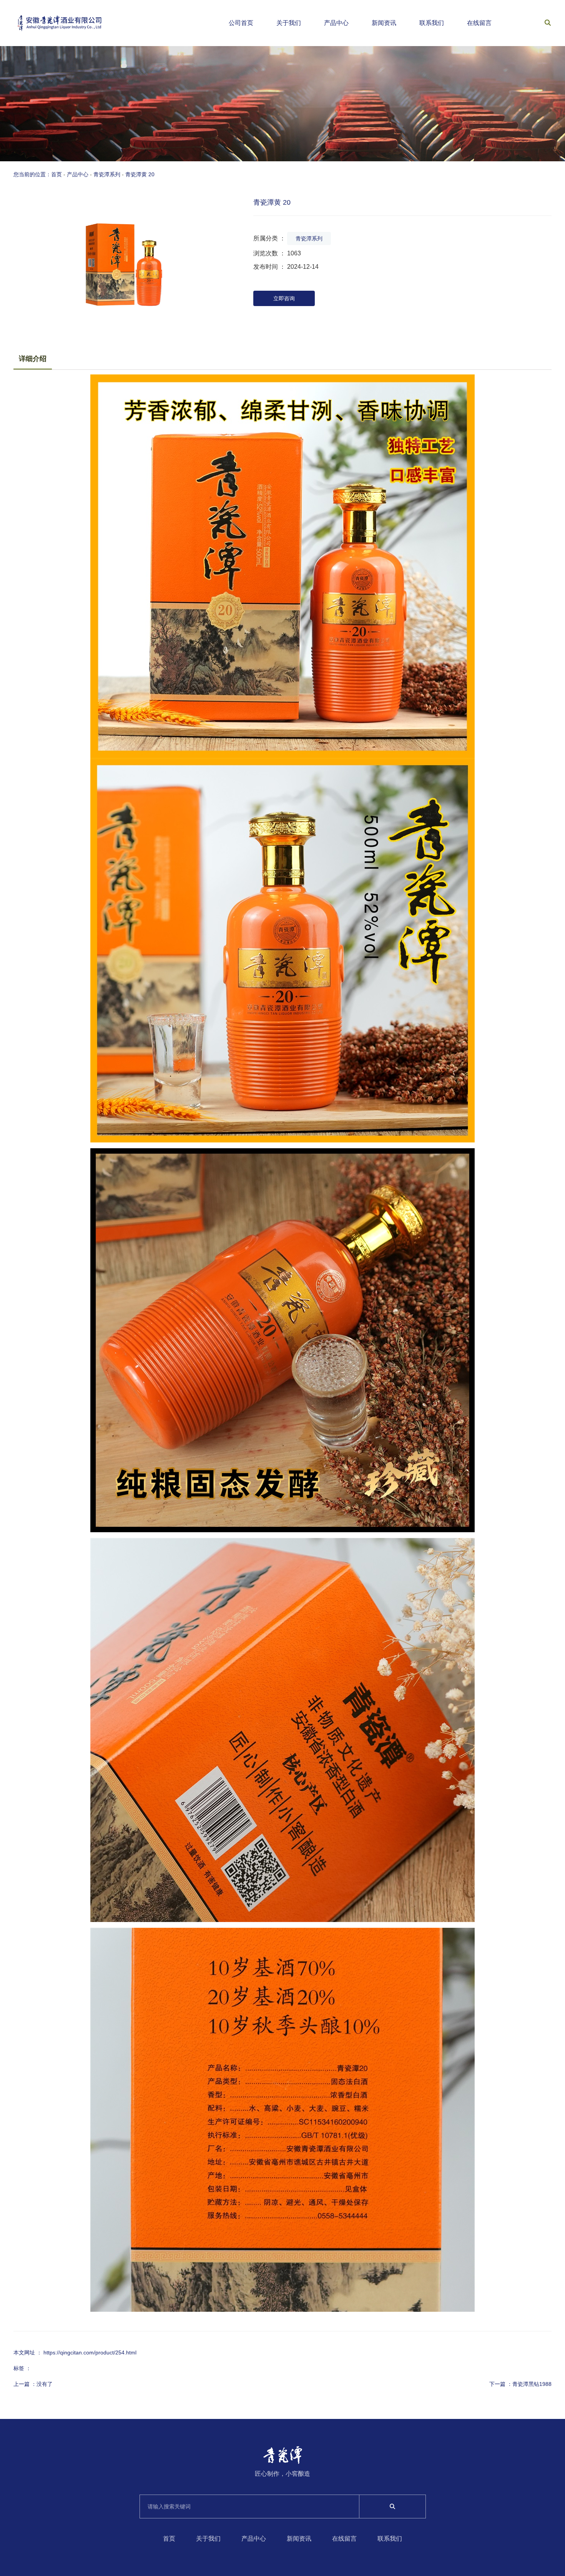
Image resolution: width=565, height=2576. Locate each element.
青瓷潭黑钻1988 (532, 2384)
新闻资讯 (384, 23)
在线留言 (479, 23)
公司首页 (241, 23)
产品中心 (336, 23)
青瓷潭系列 (107, 174)
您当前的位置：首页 (38, 174)
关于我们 (289, 23)
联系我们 (432, 23)
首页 (169, 2539)
